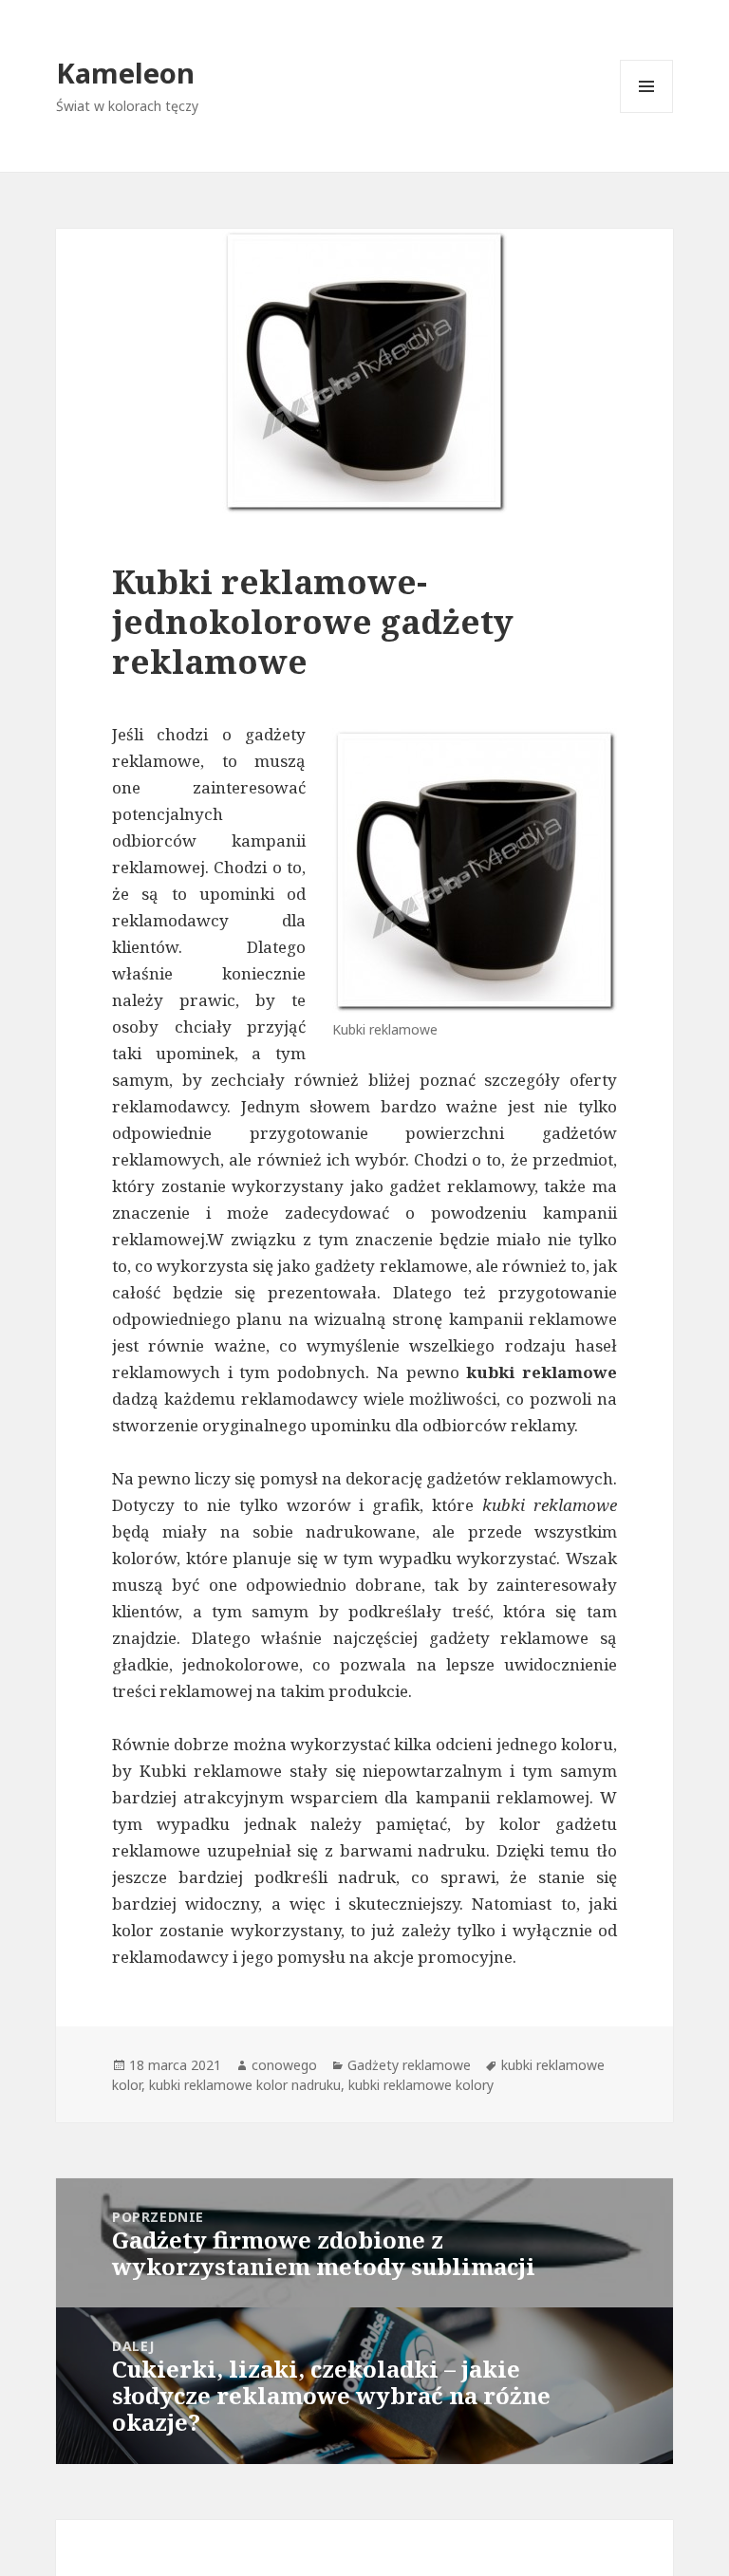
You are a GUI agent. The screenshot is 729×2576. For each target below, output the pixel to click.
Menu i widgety (647, 112)
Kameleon (125, 73)
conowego (284, 2065)
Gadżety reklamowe (409, 2065)
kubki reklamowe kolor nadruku (245, 2085)
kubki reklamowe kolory (421, 2085)
